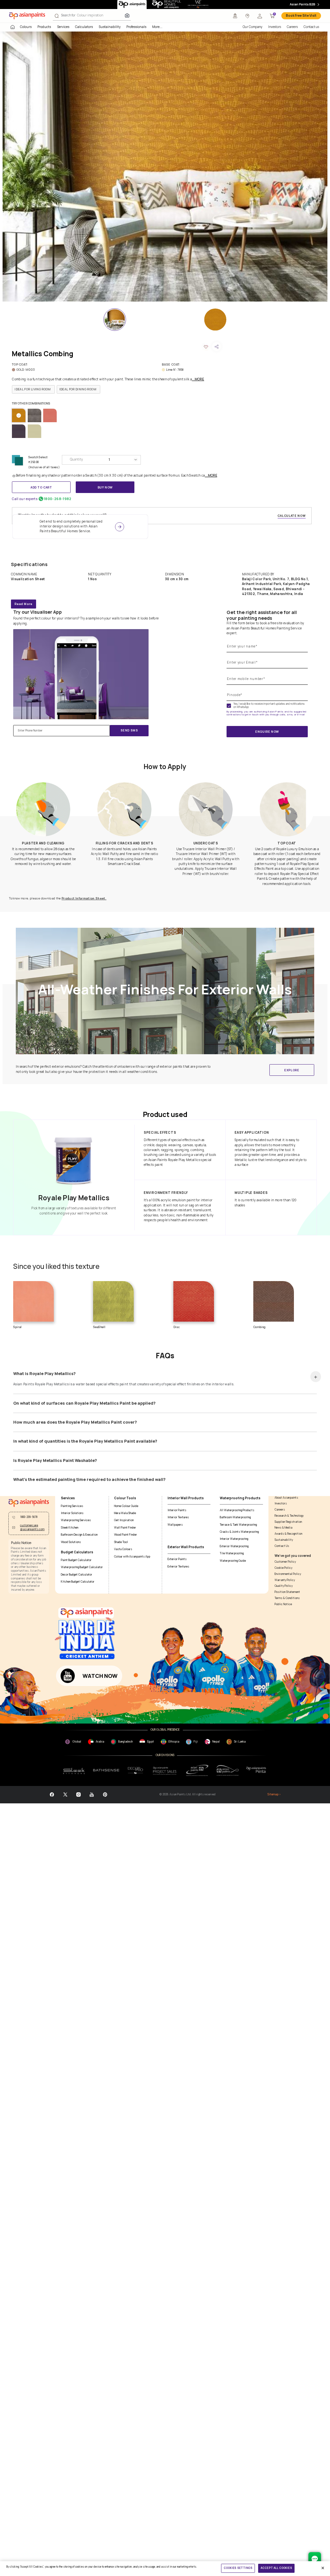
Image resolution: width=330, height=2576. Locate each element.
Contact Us (282, 1546)
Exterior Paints (177, 1559)
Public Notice (283, 1604)
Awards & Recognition (288, 1534)
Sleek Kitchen (70, 1528)
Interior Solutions (72, 1513)
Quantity (76, 459)
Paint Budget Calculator (76, 1560)
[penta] (257, 1770)
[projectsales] (165, 1771)
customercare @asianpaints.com (32, 1527)
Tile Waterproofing (232, 1553)
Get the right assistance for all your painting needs (262, 615)
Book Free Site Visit (301, 16)
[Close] (323, 2568)
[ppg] (197, 1770)
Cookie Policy (283, 1568)
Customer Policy (285, 1562)
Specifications (29, 564)
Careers (292, 27)
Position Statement (287, 1592)
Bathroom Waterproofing (235, 1517)
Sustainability (110, 27)
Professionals (136, 27)
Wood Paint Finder (126, 1535)
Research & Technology (289, 1516)
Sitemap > (274, 1795)
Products (44, 27)
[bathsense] (106, 1770)
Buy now (105, 487)
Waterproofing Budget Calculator (82, 1567)
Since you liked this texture (56, 1266)
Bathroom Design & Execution (79, 1535)
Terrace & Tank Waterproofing (238, 1525)
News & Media (283, 1528)
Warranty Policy (285, 1580)
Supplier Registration (288, 1522)
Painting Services (72, 1506)
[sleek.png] (74, 1771)
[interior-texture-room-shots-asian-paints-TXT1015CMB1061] (165, 167)
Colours (26, 27)
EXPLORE (292, 1070)
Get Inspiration (124, 1520)
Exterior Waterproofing (234, 1546)
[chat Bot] (315, 2558)
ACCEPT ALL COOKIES (276, 2568)
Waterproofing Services (76, 1520)
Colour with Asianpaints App (132, 1557)
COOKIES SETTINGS (238, 2568)
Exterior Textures (178, 1567)
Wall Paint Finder (125, 1528)
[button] (260, 16)
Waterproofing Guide (233, 1561)
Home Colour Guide (126, 1506)
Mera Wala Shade (125, 1513)
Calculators (84, 27)
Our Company (252, 27)
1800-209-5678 (29, 1517)
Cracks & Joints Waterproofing (239, 1532)
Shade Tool (121, 1542)
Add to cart (41, 487)
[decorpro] (136, 1771)
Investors (275, 27)
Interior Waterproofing (234, 1539)
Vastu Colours (123, 1549)
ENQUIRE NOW (267, 732)
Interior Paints (177, 1510)
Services (63, 27)
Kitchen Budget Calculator (78, 1582)
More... (157, 27)
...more (198, 379)
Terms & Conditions (287, 1598)
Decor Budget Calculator (77, 1575)
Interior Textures (178, 1517)
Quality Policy (284, 1586)
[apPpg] (228, 1770)
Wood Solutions (71, 1542)
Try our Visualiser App (38, 612)
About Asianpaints (286, 1498)
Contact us (311, 27)
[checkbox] (229, 706)
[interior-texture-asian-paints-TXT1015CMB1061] (215, 320)
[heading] (33, 389)
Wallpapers (175, 1525)
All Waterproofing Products (237, 1510)
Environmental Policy (288, 1574)
